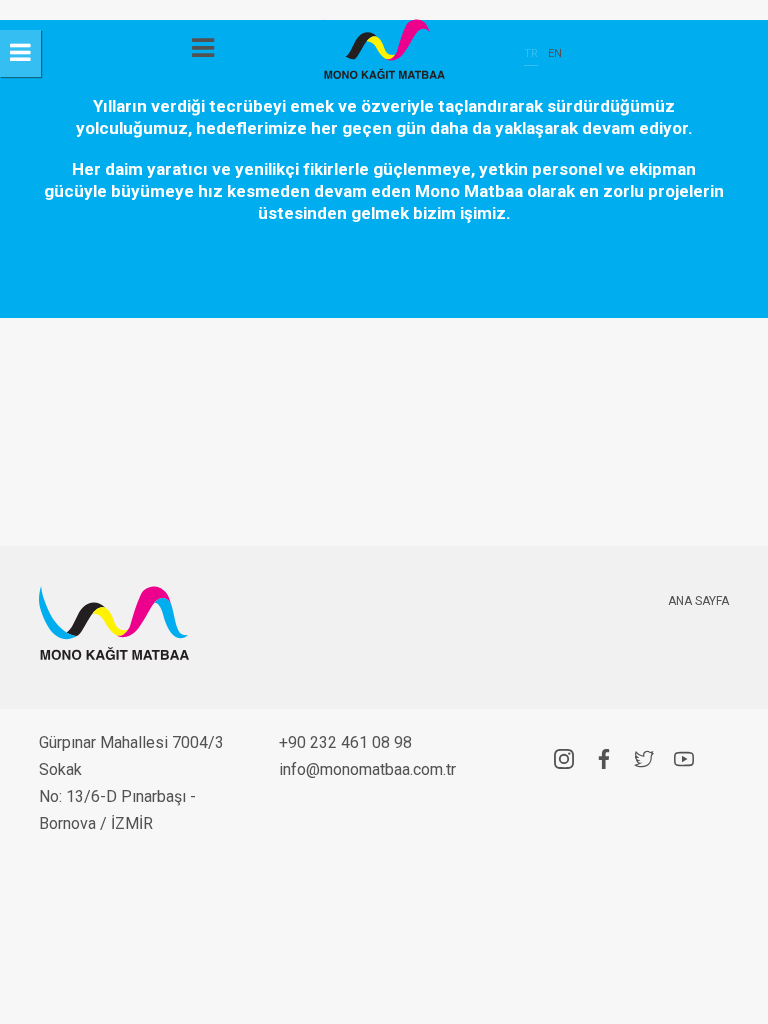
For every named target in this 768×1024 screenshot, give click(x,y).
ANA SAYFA (698, 601)
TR (531, 53)
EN (555, 53)
